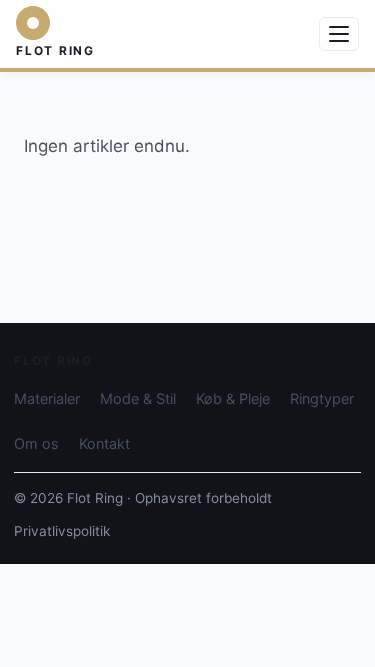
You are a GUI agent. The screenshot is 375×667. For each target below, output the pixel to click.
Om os (36, 443)
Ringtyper (322, 398)
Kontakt (104, 443)
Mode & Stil (138, 398)
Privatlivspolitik (62, 531)
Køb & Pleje (233, 398)
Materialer (47, 398)
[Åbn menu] (339, 34)
